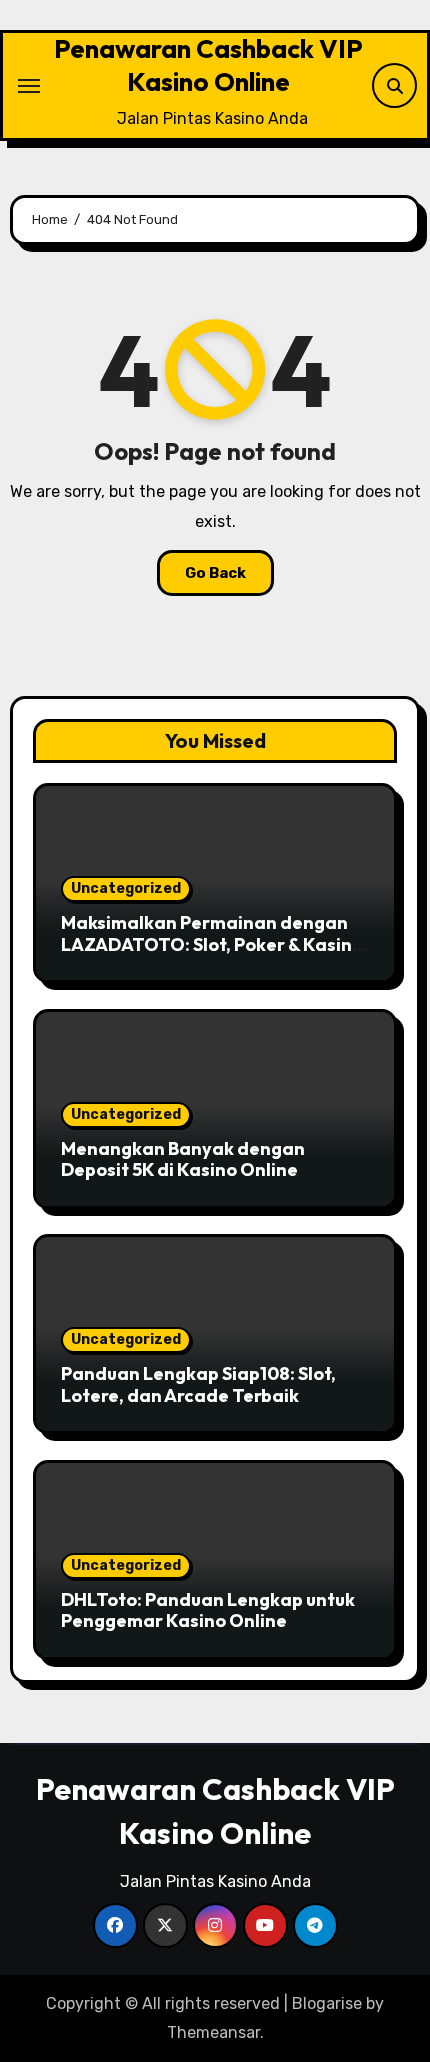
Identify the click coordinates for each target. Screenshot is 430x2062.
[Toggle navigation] (29, 86)
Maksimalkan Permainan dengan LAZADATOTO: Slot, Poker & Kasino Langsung (212, 944)
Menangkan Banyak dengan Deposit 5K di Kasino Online (183, 1159)
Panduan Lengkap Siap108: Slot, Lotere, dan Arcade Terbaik (198, 1384)
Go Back (215, 573)
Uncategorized (126, 888)
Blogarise (327, 2003)
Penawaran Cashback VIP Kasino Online (208, 65)
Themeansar (213, 2032)
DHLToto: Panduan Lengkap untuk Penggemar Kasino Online (208, 1610)
